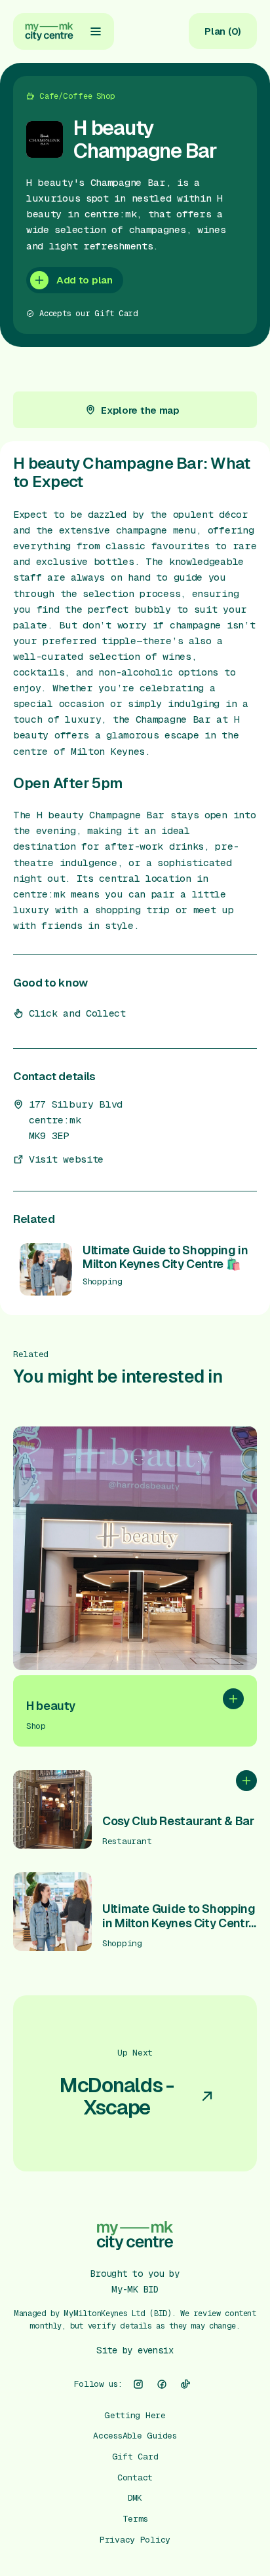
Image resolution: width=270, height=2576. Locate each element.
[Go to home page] (49, 31)
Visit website (66, 1159)
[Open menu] (96, 31)
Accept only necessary (135, 2495)
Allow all (135, 2454)
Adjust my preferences (135, 2537)
